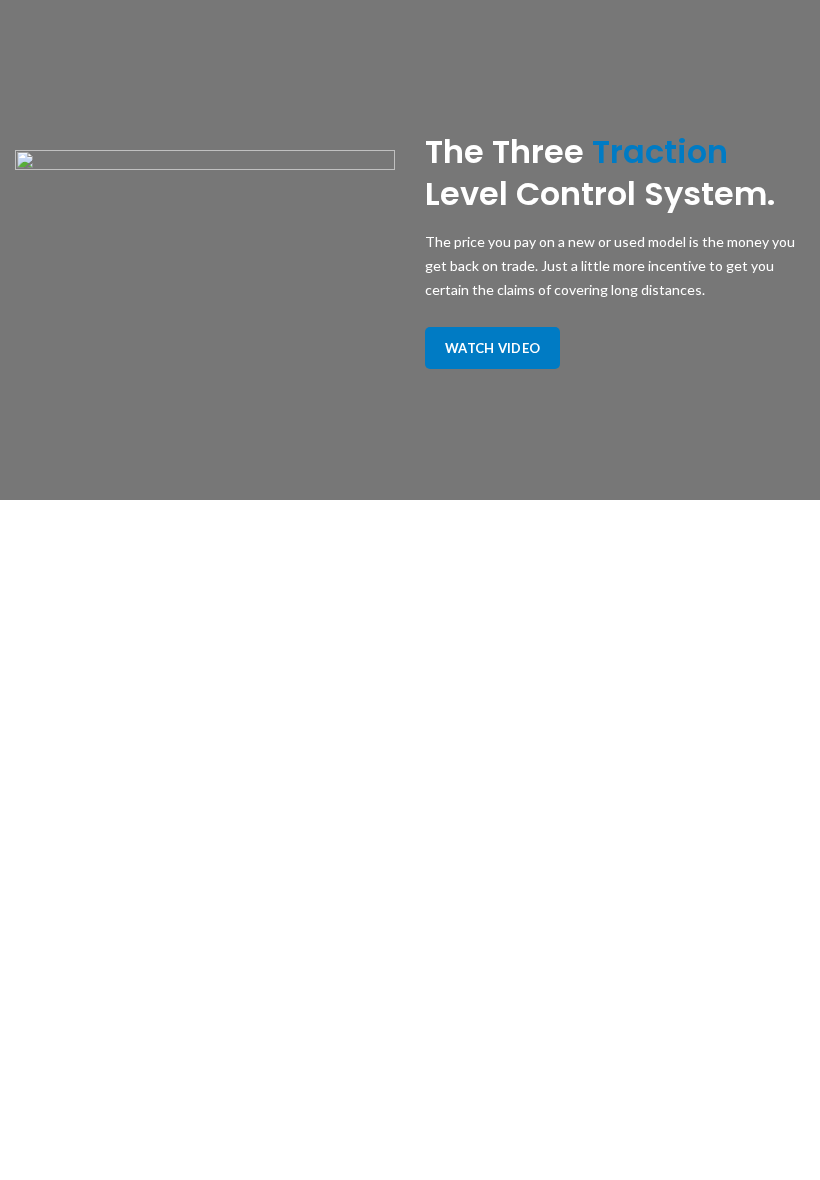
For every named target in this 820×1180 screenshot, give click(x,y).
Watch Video (492, 348)
